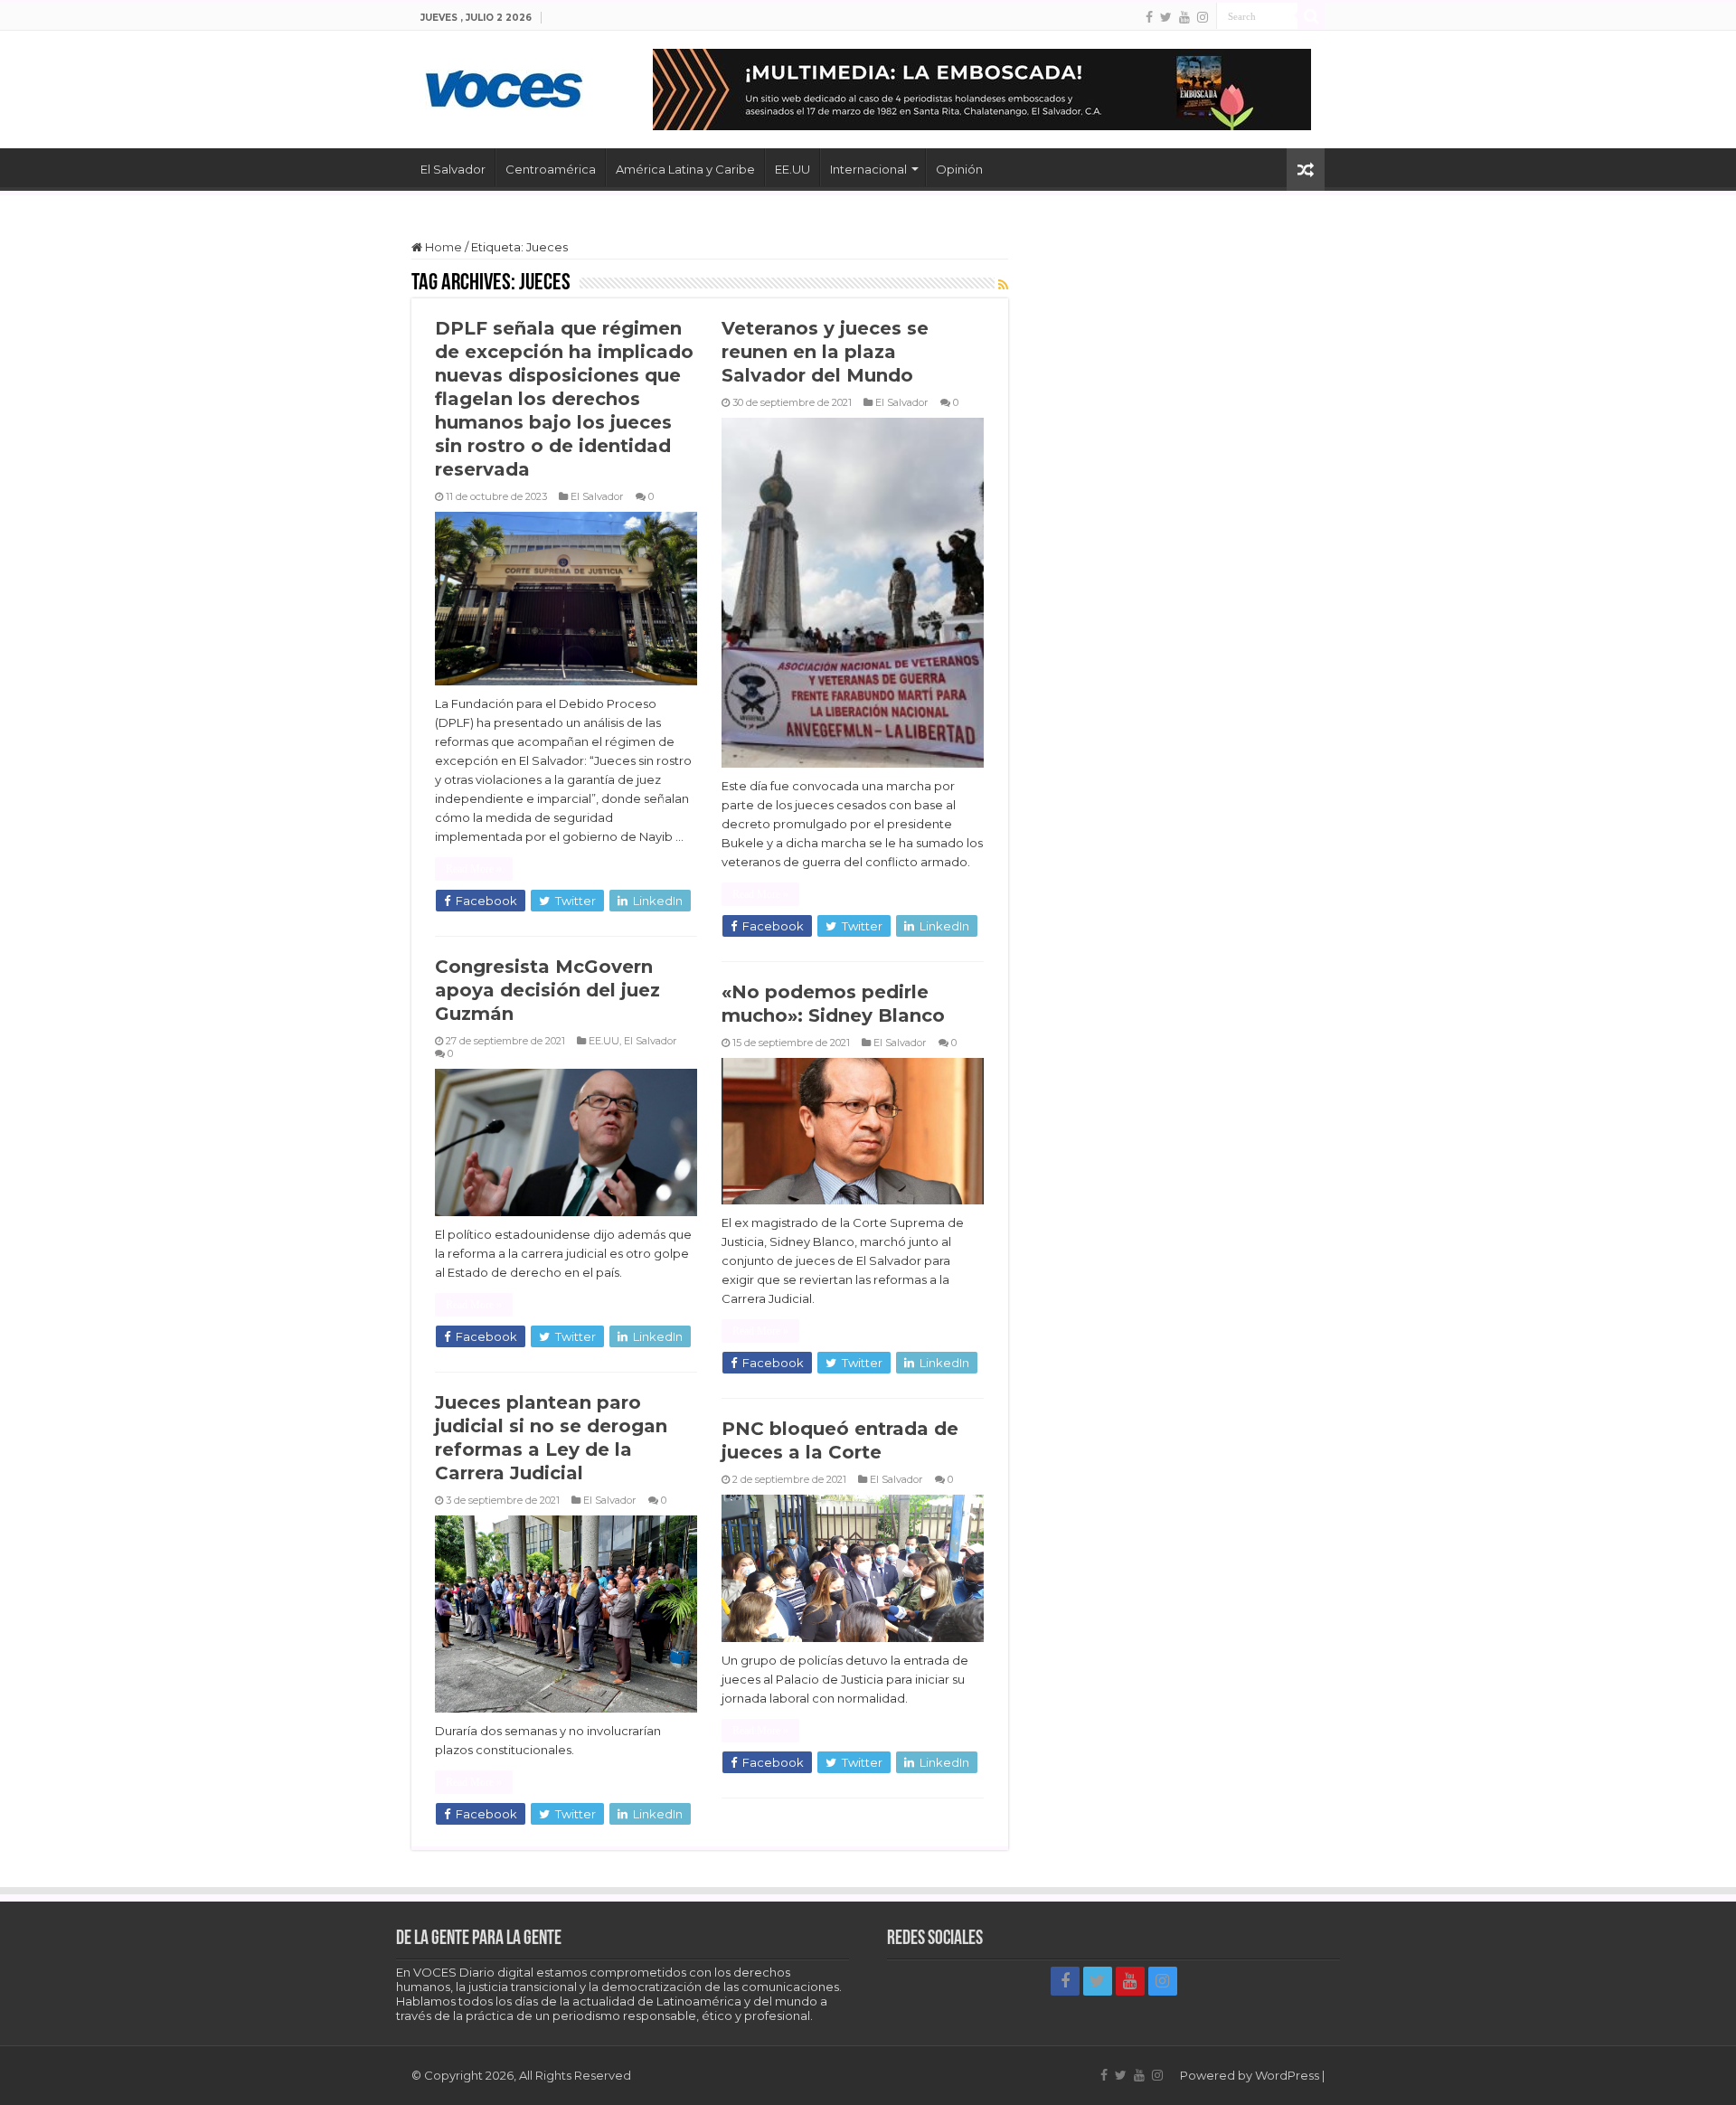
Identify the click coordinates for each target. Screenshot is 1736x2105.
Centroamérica (551, 169)
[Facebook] (1149, 17)
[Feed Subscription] (1003, 285)
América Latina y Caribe (685, 169)
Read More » (474, 869)
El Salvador (453, 169)
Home (442, 247)
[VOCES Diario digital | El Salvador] (504, 86)
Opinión (959, 169)
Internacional (868, 169)
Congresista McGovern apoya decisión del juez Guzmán (547, 990)
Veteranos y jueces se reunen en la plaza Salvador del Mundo (825, 352)
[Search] (1311, 16)
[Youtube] (1184, 17)
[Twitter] (1166, 17)
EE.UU (793, 169)
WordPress (1287, 2075)
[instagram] (1203, 17)
